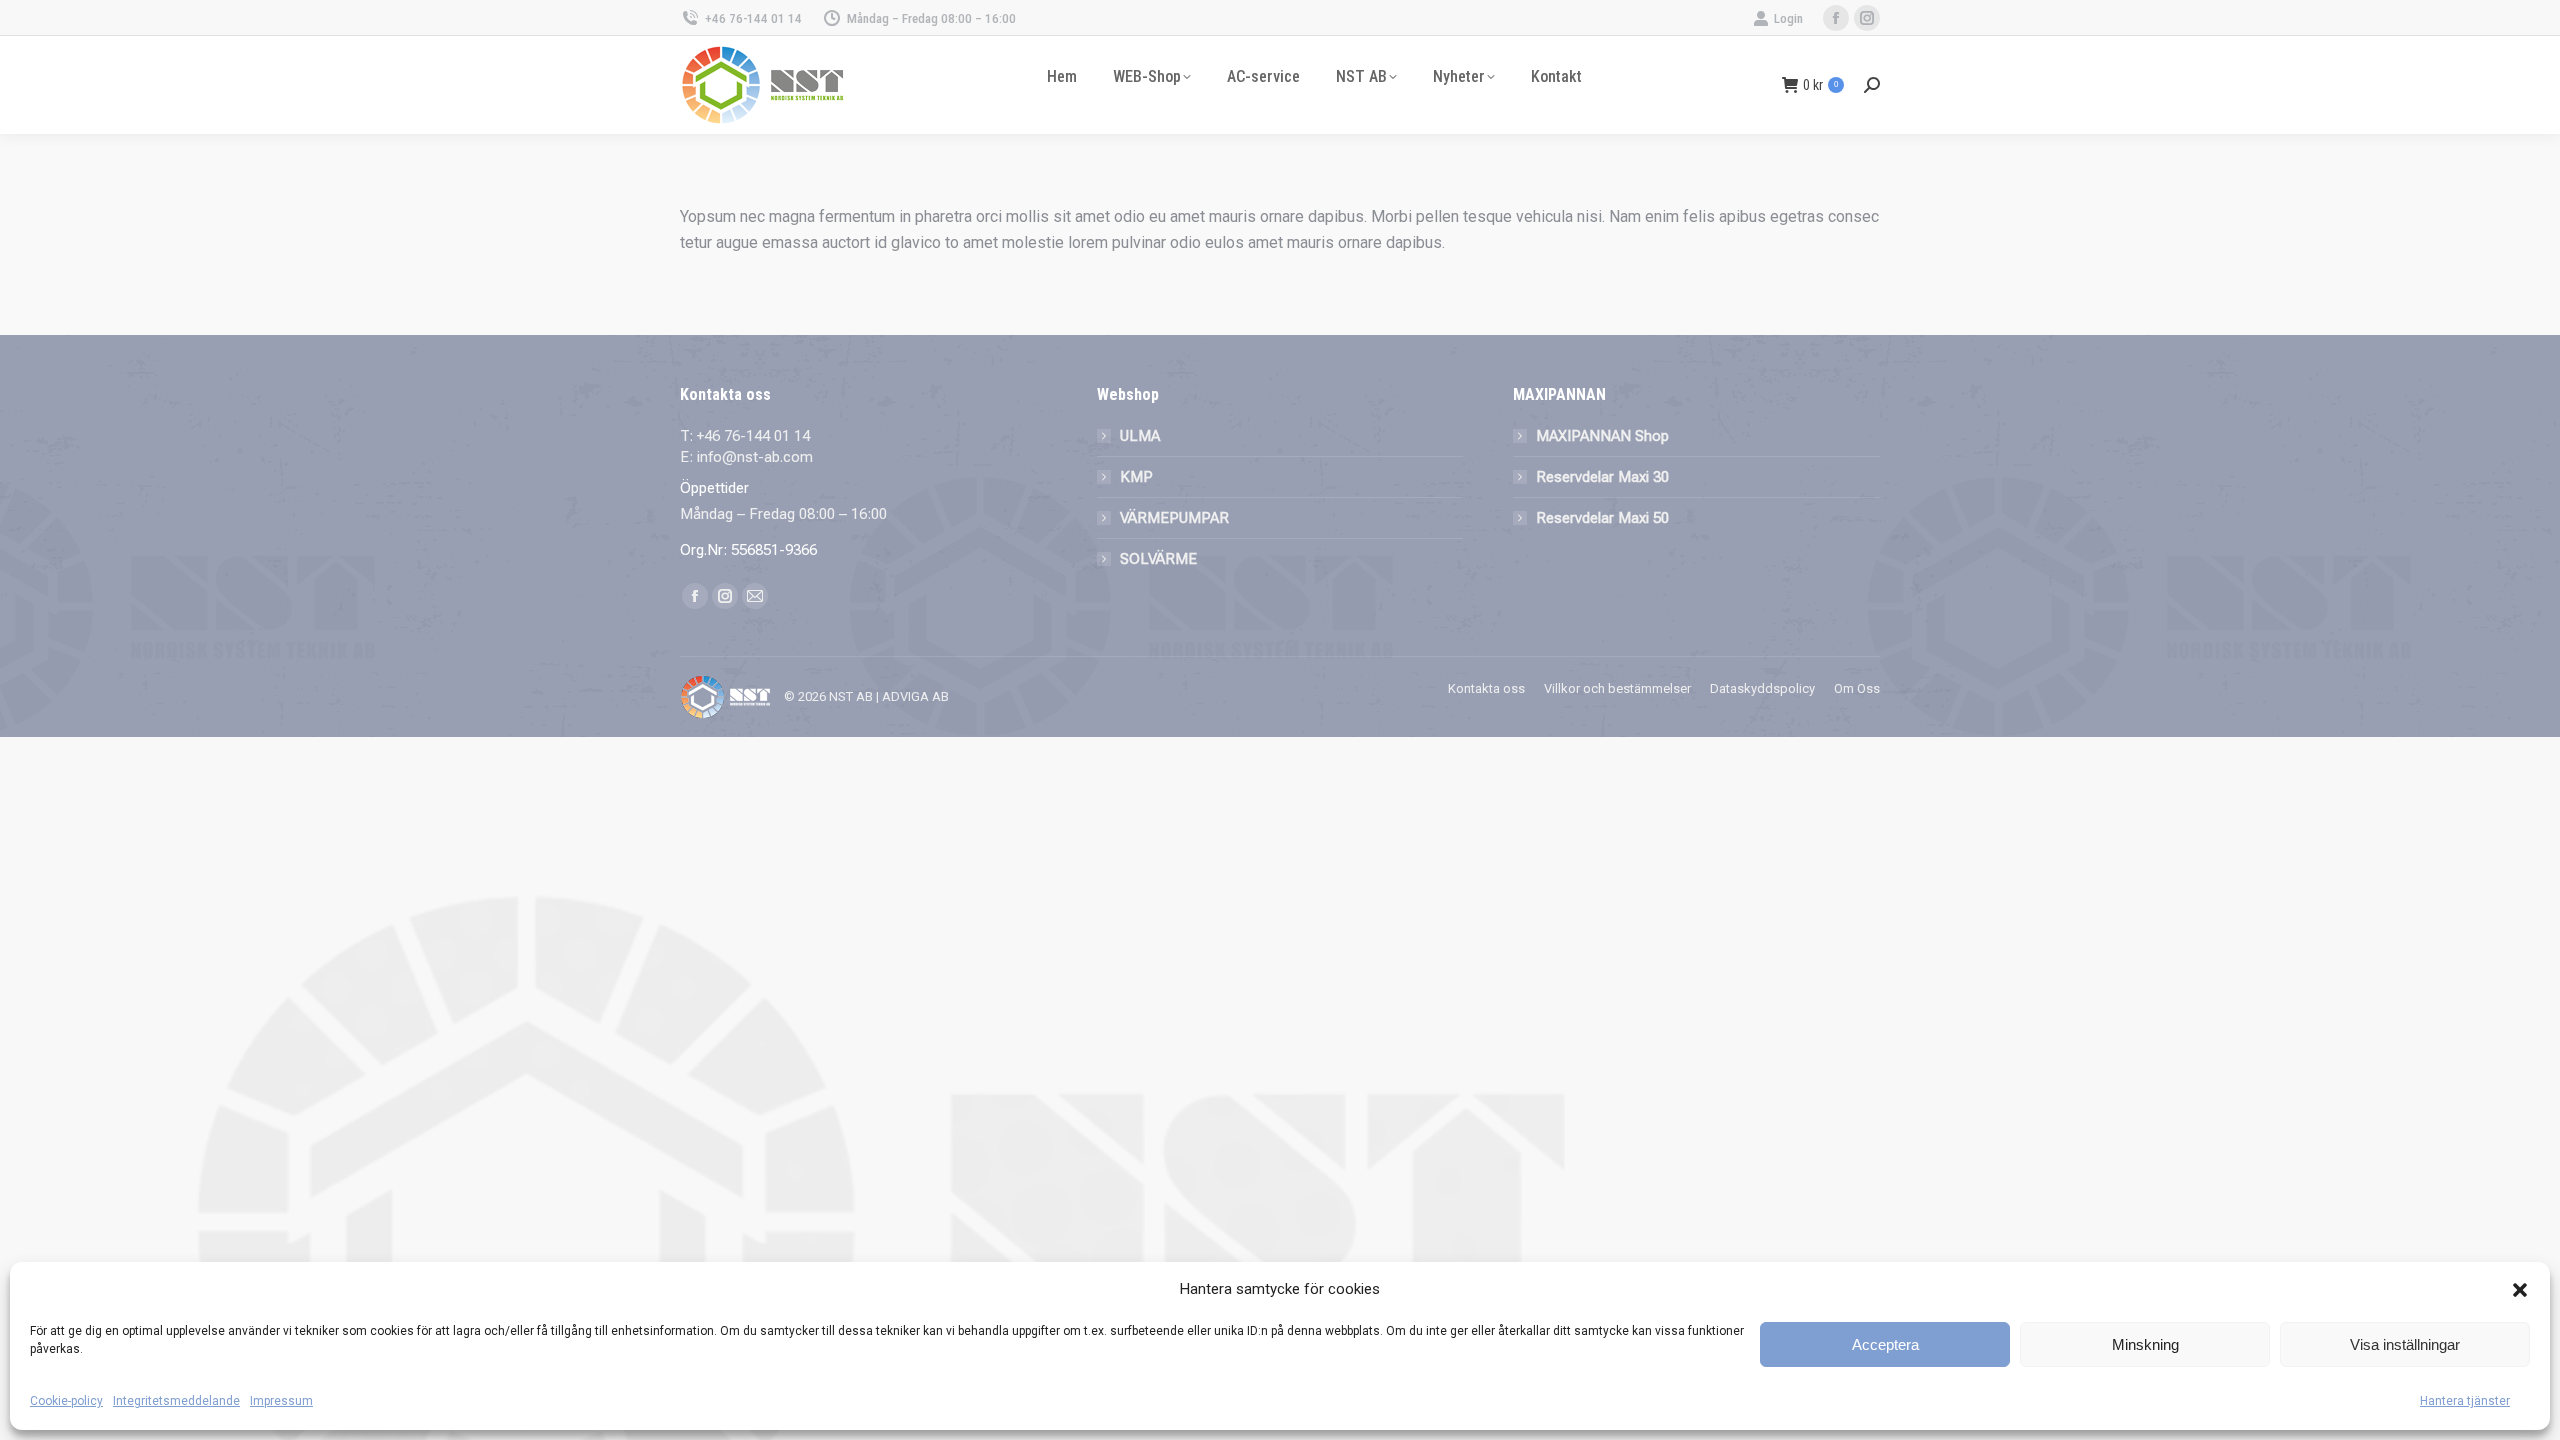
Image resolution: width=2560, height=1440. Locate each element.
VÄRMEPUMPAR (1174, 518)
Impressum (281, 1401)
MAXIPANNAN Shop (1602, 436)
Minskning (2145, 1344)
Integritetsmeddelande (176, 1401)
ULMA (1140, 436)
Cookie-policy (66, 1401)
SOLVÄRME (1158, 559)
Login (1788, 18)
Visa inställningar (2405, 1344)
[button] (2520, 1290)
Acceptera (1885, 1344)
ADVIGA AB (915, 696)
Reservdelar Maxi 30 (1602, 477)
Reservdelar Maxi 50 (1602, 518)
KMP (1136, 477)
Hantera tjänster (2465, 1401)
